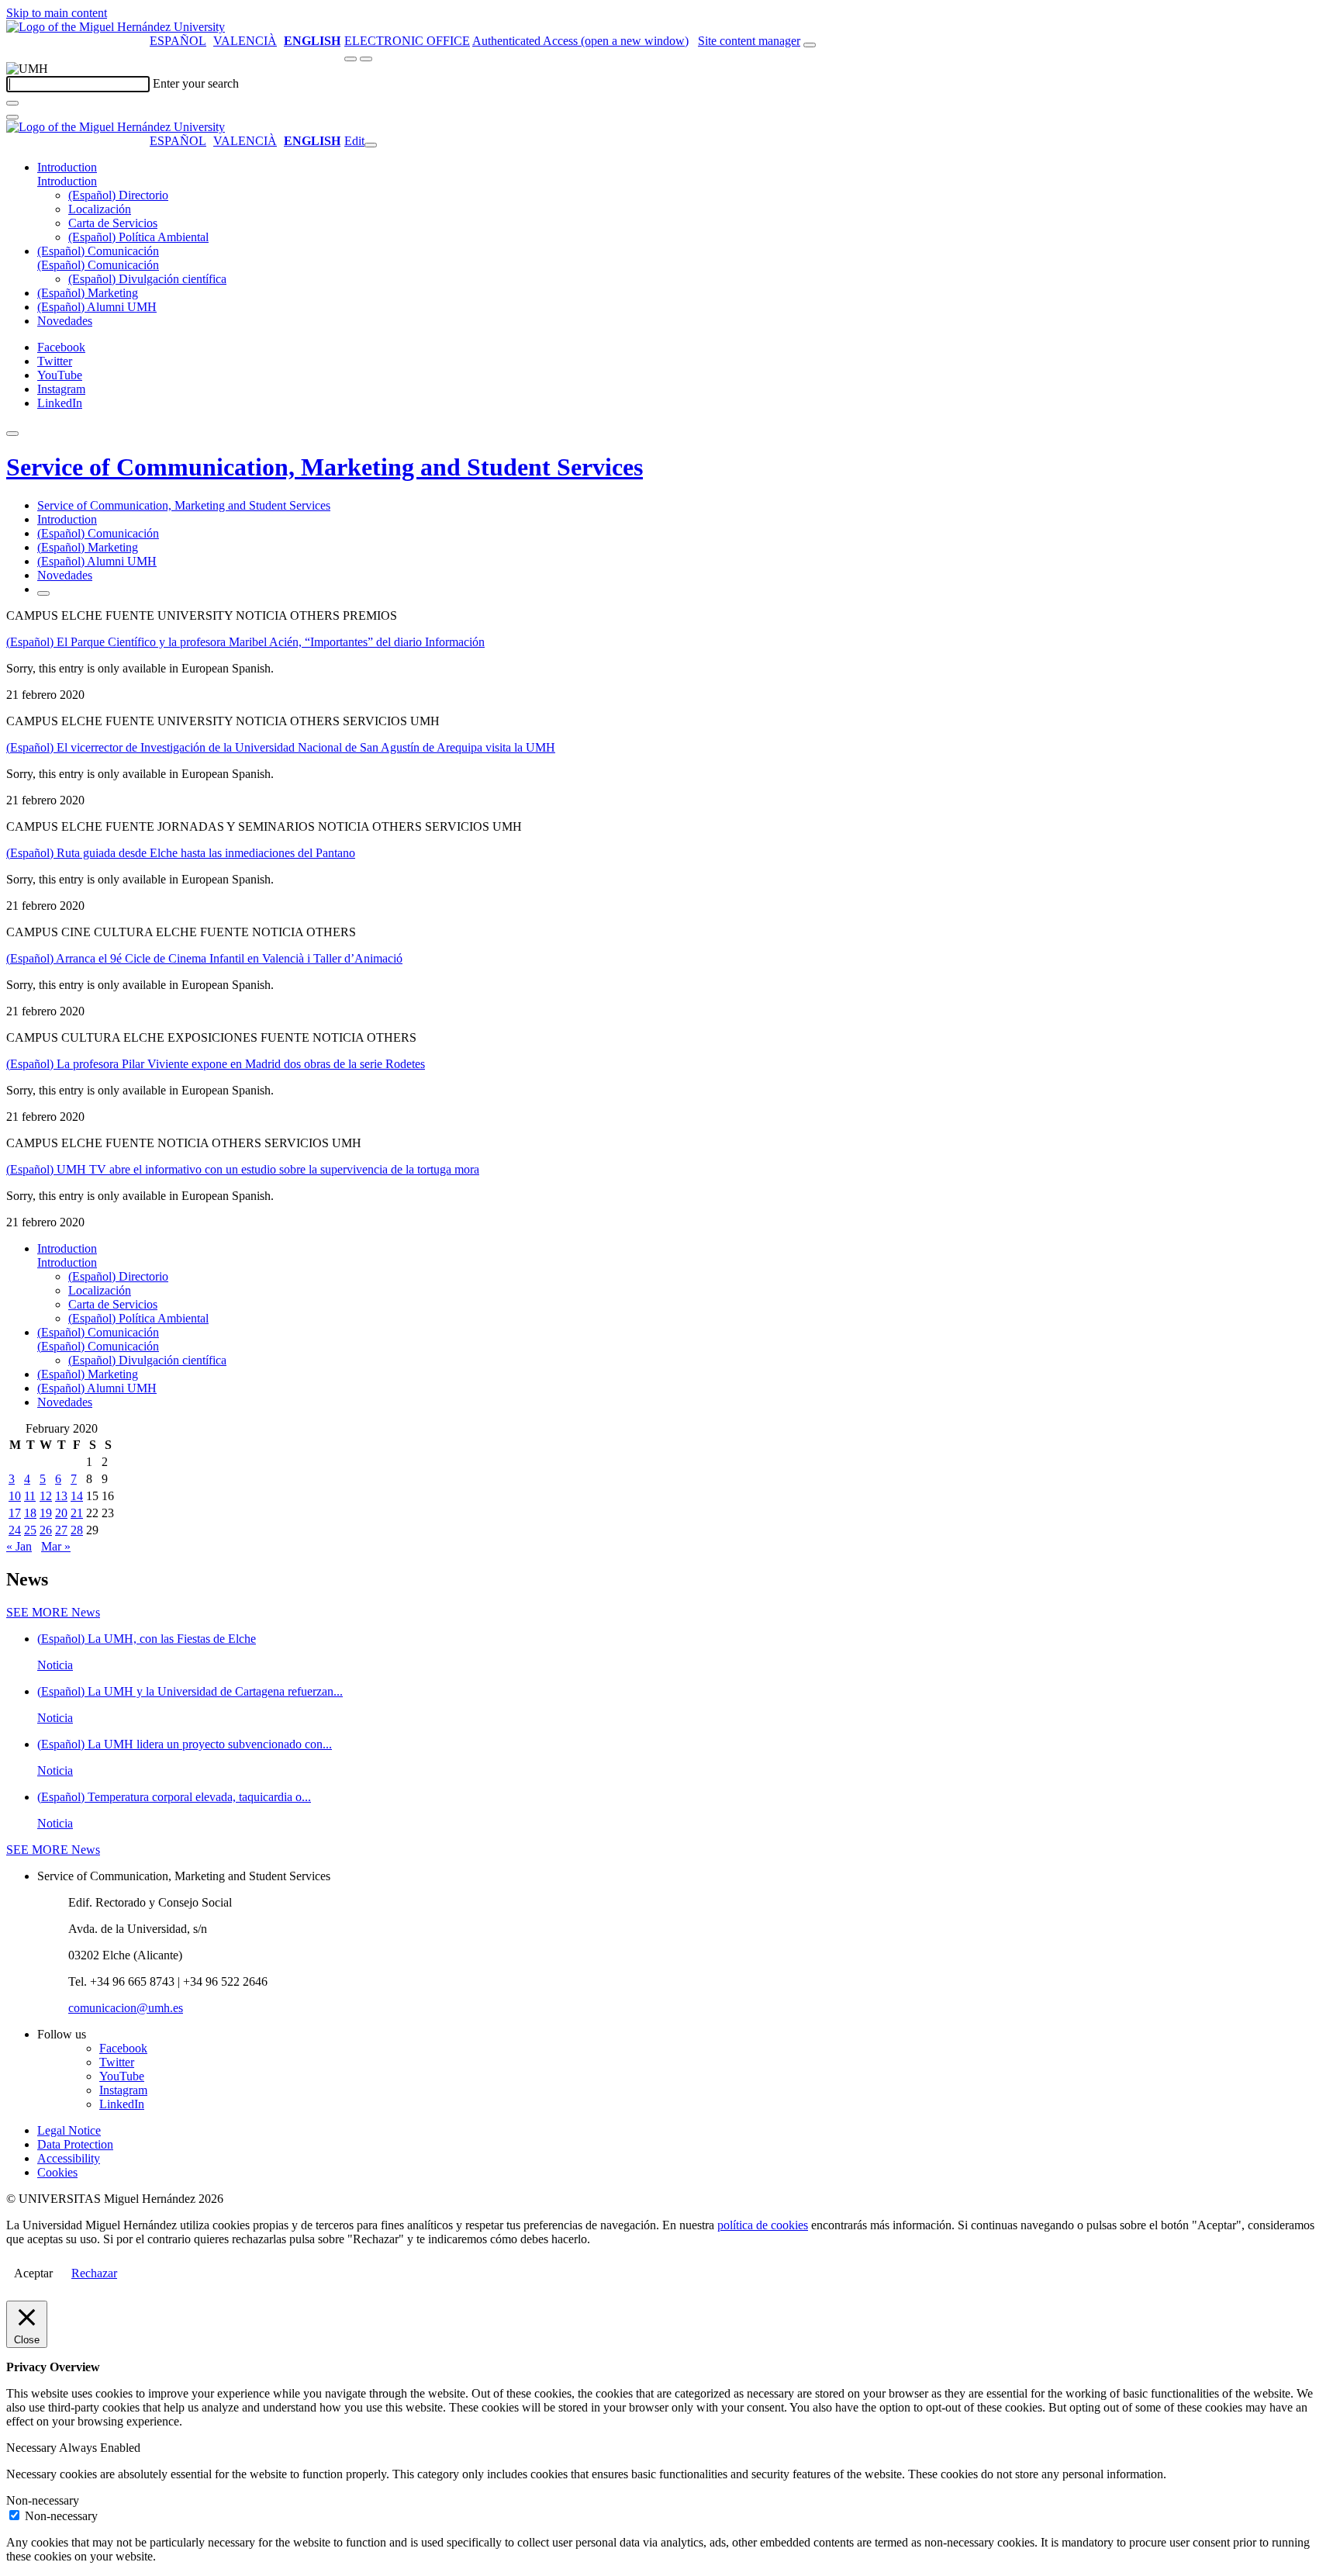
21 (77, 1513)
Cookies (57, 2172)
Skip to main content (57, 13)
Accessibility (69, 2158)
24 (15, 1530)
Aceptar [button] (33, 2273)
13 (61, 1496)
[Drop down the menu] (366, 59)
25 (30, 1530)
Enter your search (196, 83)
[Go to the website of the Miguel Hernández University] (116, 27)
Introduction (67, 167)
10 (15, 1496)
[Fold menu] (371, 145)
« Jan (19, 1546)
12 (46, 1496)
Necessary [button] (33, 2448)
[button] (67, 181)
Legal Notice (69, 2130)
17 (15, 1513)
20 (61, 1513)
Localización (100, 209)
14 (77, 1496)
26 (46, 1530)
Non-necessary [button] (43, 2500)
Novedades (65, 321)
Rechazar (94, 2273)
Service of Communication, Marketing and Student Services (325, 467)
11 (30, 1496)
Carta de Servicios (113, 223)
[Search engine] (810, 45)
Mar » (56, 1546)
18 (30, 1513)
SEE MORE (53, 1612)
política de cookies (763, 2225)
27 (61, 1530)
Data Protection (75, 2144)
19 (46, 1513)
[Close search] (12, 117)
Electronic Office (407, 41)
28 (77, 1530)
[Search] (12, 103)
